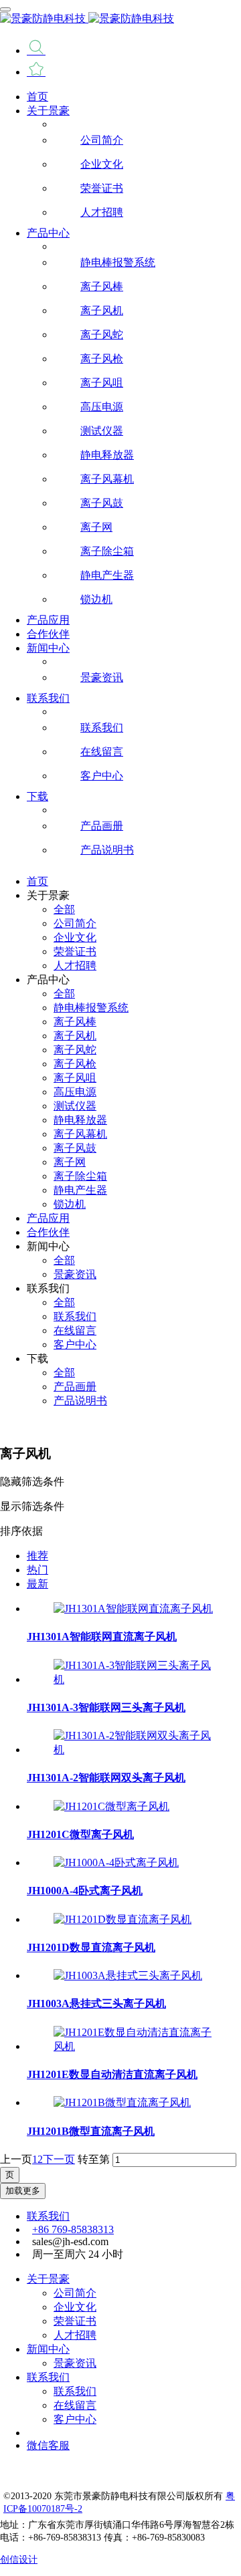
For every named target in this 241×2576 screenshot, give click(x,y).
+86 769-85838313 (73, 2229)
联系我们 (48, 2216)
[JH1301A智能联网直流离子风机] (133, 1608)
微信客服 (48, 2445)
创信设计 (19, 2559)
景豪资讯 (75, 2363)
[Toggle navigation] (5, 9)
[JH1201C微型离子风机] (111, 1806)
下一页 (59, 2159)
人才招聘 (75, 2335)
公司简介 (75, 2293)
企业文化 (75, 2307)
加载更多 (23, 2191)
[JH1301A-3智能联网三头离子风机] (134, 1679)
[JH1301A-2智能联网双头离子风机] (134, 1750)
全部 (64, 909)
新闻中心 (48, 2349)
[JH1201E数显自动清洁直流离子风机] (134, 2046)
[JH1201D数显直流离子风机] (123, 1919)
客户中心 (75, 2419)
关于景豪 (48, 2279)
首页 (37, 97)
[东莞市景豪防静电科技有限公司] (120, 19)
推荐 (37, 1556)
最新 (37, 1584)
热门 (37, 1570)
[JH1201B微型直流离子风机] (122, 2102)
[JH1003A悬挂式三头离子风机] (128, 1975)
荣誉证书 (75, 2321)
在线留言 (75, 2405)
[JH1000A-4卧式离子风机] (116, 1862)
